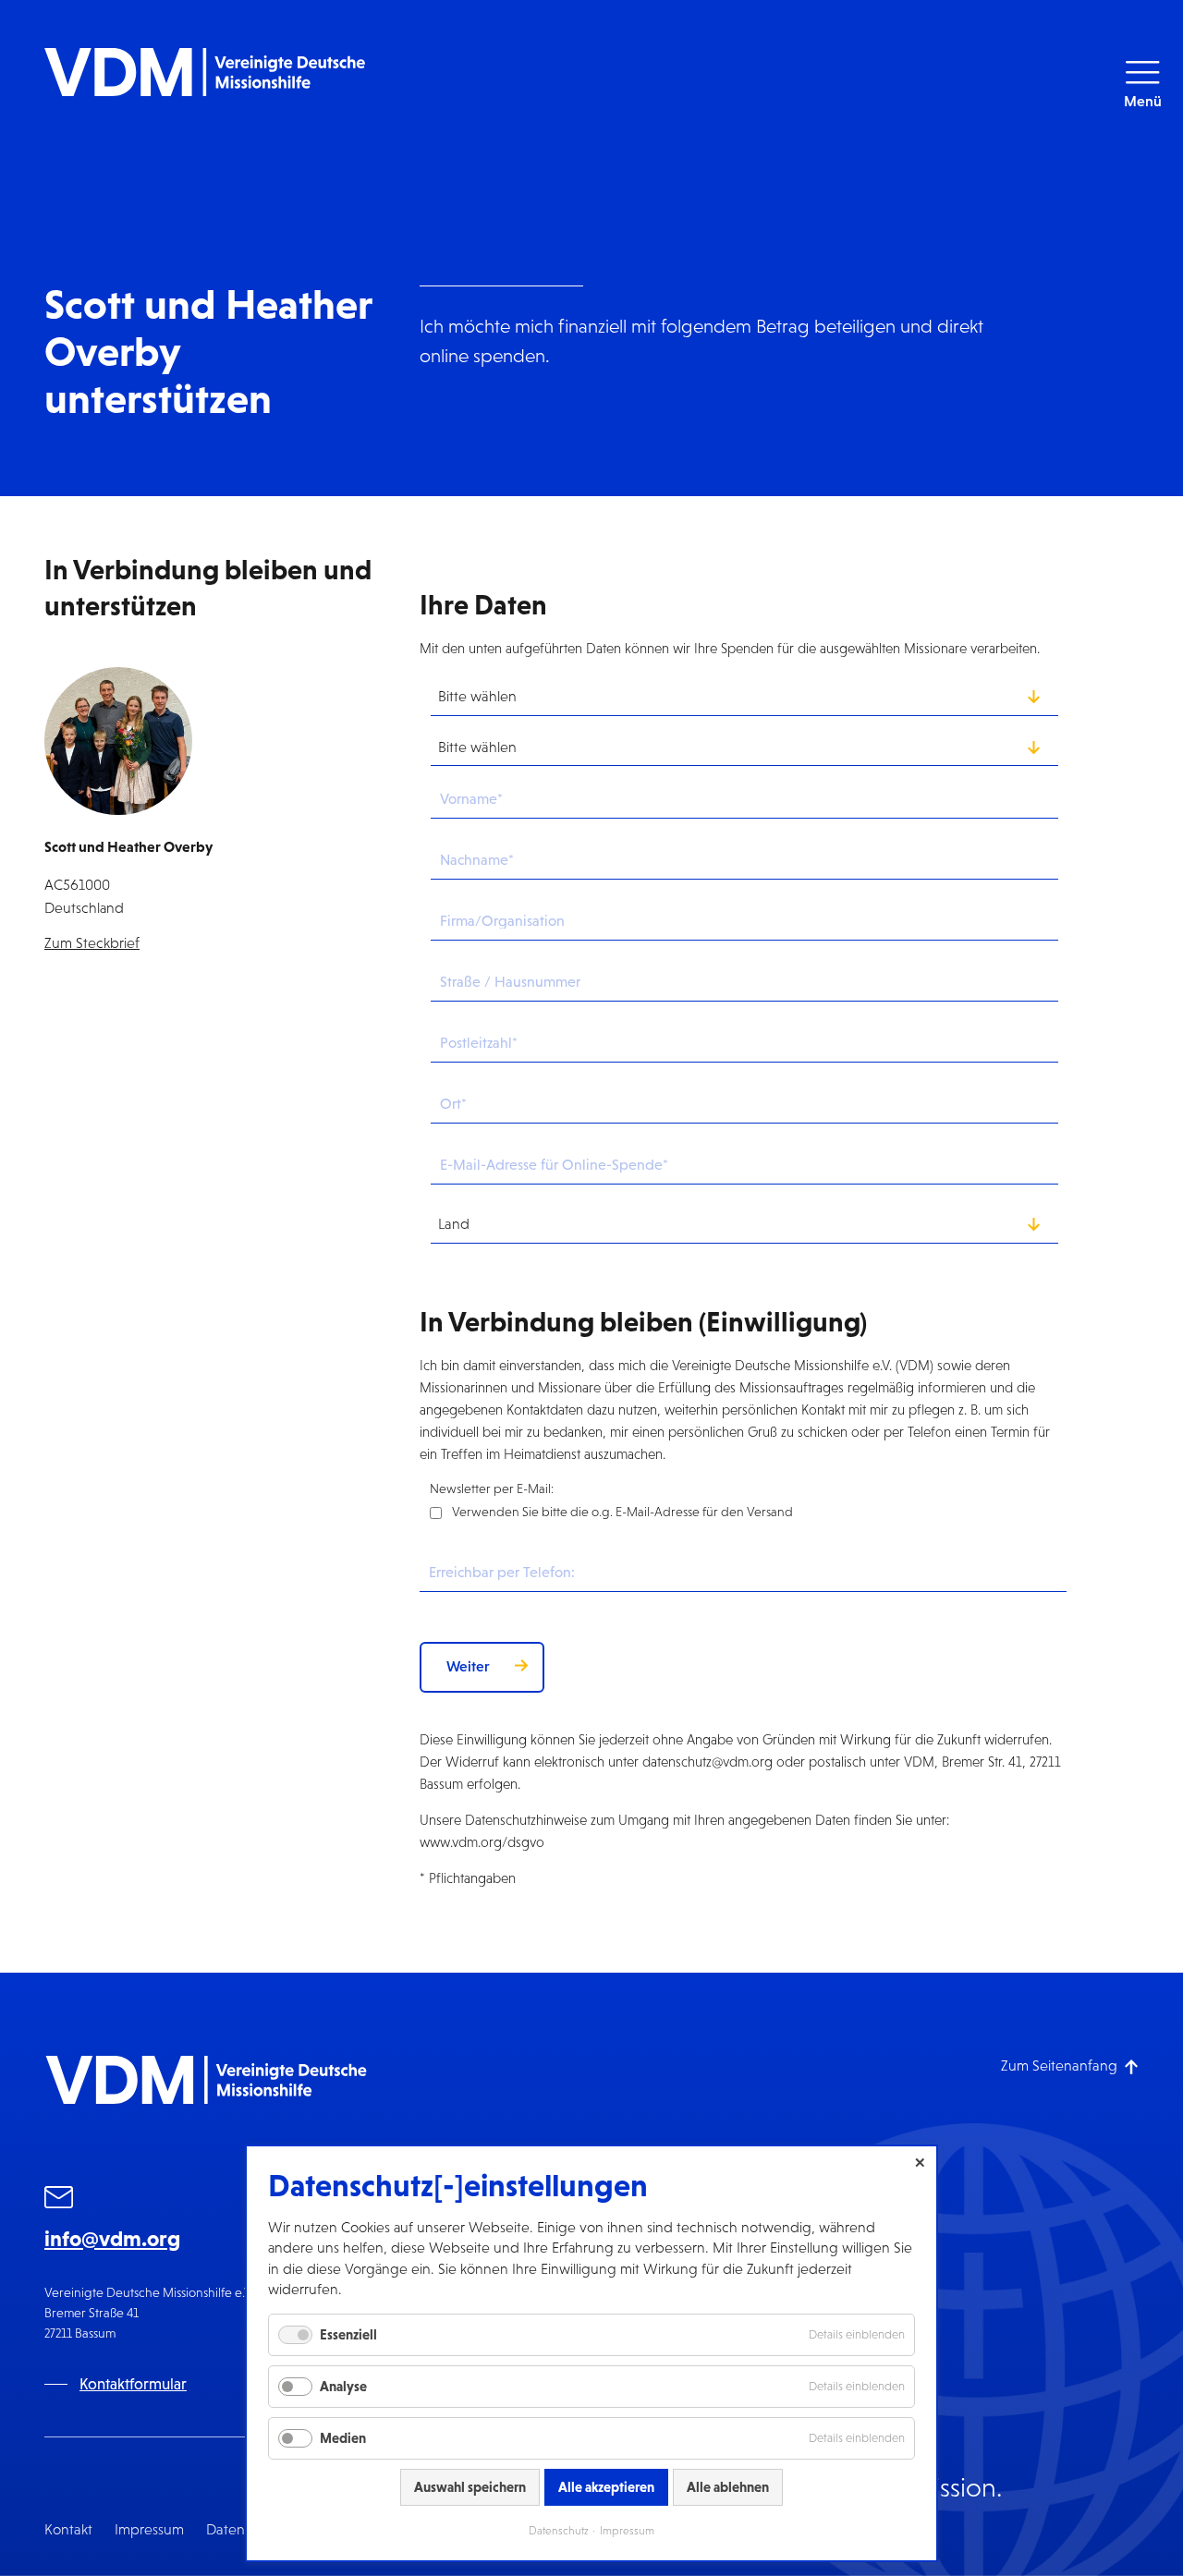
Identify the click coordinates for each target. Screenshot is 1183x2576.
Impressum (149, 2529)
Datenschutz (559, 2531)
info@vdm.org (112, 2239)
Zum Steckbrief (92, 943)
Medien (343, 2438)
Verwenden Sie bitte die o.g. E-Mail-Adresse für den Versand (622, 1512)
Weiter (468, 1666)
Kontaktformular (133, 2384)
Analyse (343, 2386)
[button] (1142, 84)
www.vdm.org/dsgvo (482, 1842)
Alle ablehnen (728, 2487)
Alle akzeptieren (606, 2487)
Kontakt (68, 2529)
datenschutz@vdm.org (707, 1762)
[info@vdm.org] (59, 2200)
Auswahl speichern (470, 2487)
